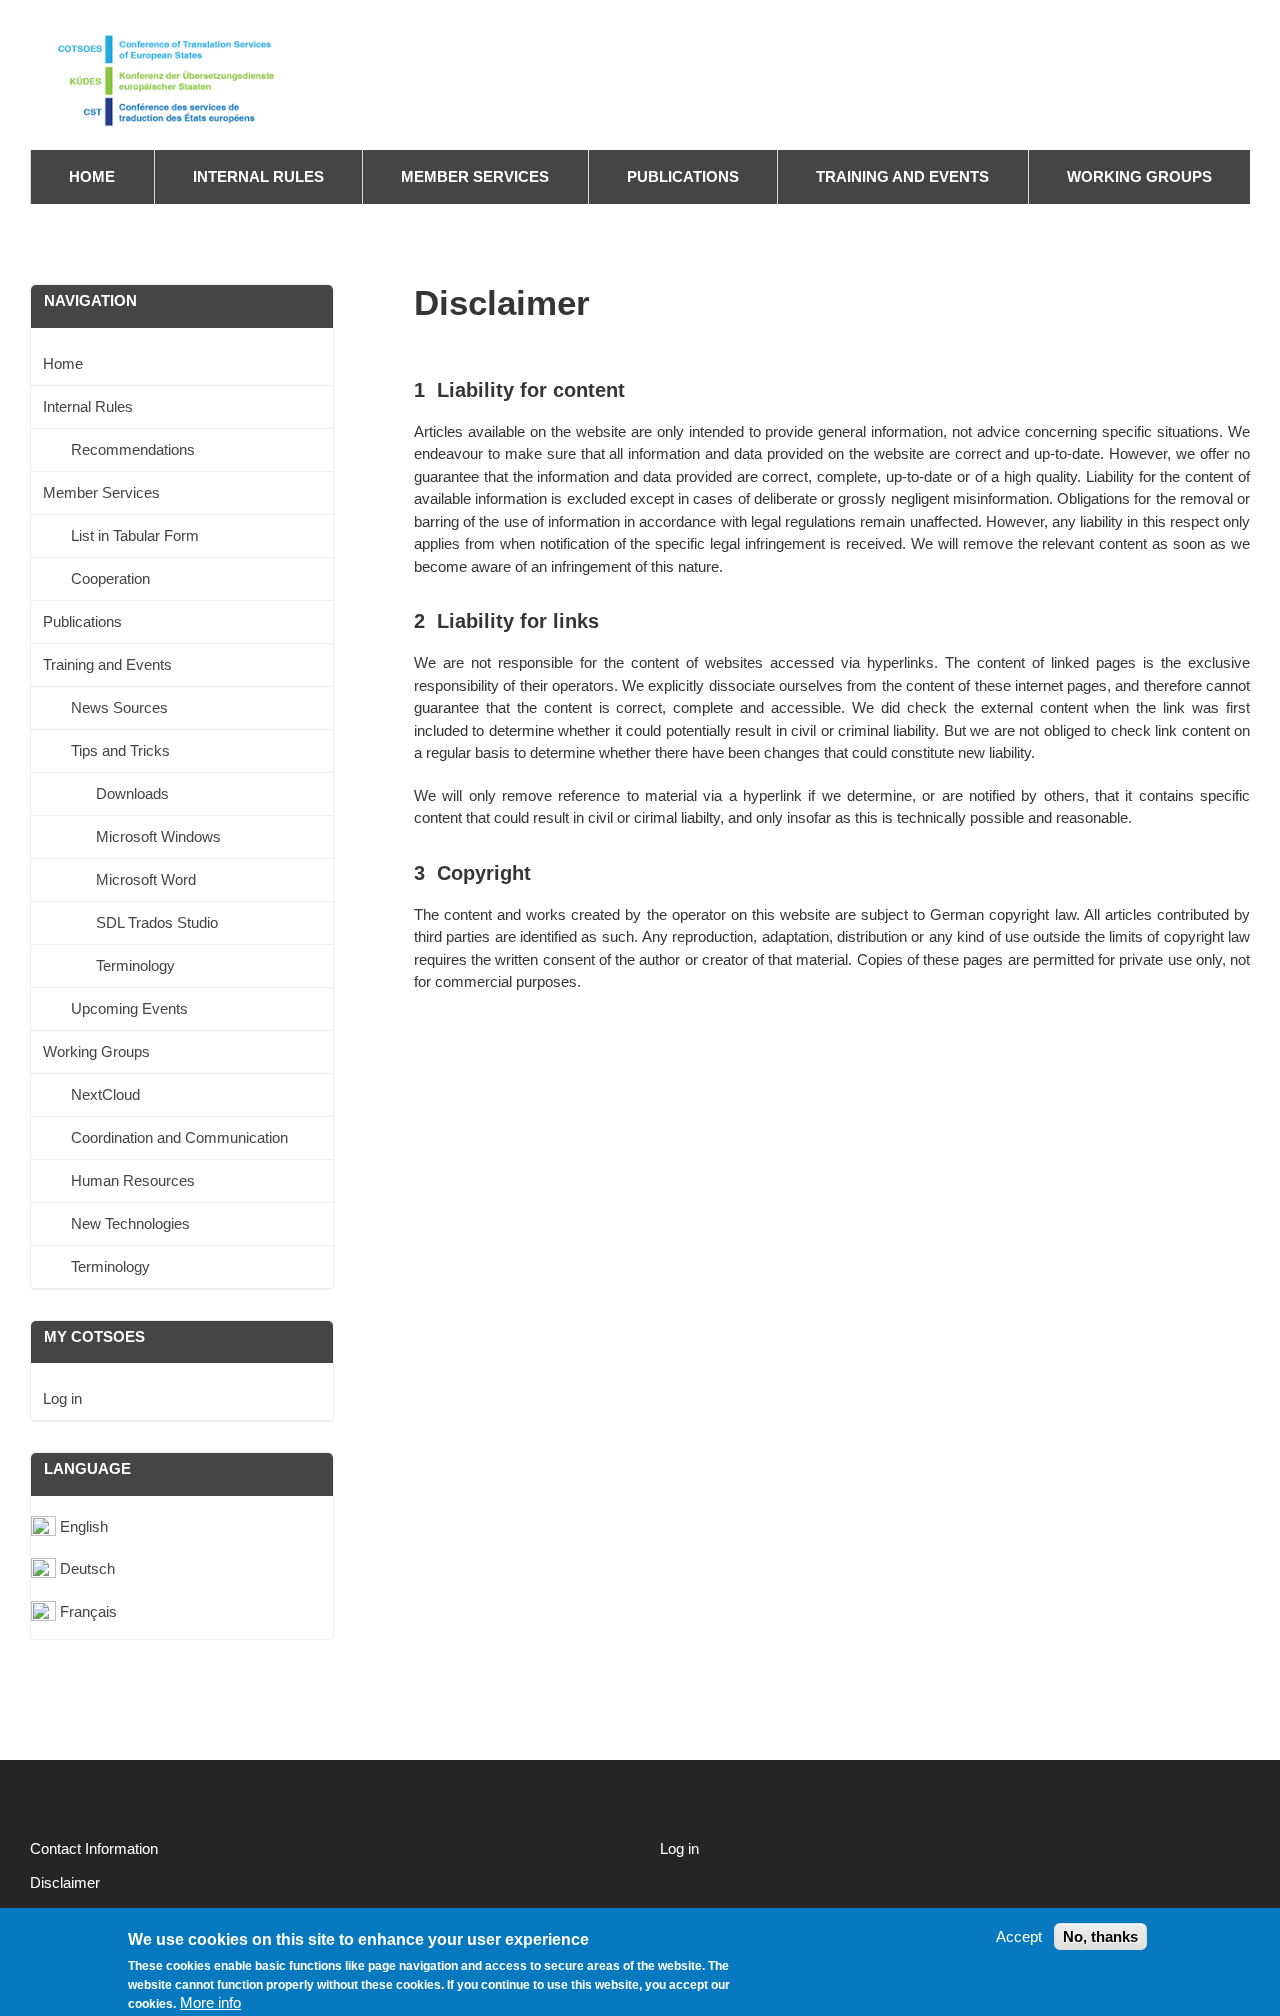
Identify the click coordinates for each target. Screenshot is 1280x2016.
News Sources (119, 707)
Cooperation (110, 578)
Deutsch (87, 1568)
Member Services (475, 176)
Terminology (135, 965)
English (84, 1526)
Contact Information (94, 1848)
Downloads (132, 793)
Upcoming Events (129, 1008)
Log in (62, 1398)
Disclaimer (65, 1882)
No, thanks (1100, 1936)
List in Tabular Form (135, 535)
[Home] (185, 78)
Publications (683, 176)
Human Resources (133, 1180)
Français (88, 1611)
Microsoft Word (146, 879)
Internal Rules (258, 176)
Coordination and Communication (179, 1137)
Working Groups (1139, 176)
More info (210, 2002)
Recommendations (133, 449)
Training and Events (902, 176)
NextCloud (105, 1094)
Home (92, 176)
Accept (1019, 1936)
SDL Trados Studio (157, 922)
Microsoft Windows (158, 836)
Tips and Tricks (120, 750)
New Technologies (130, 1223)
